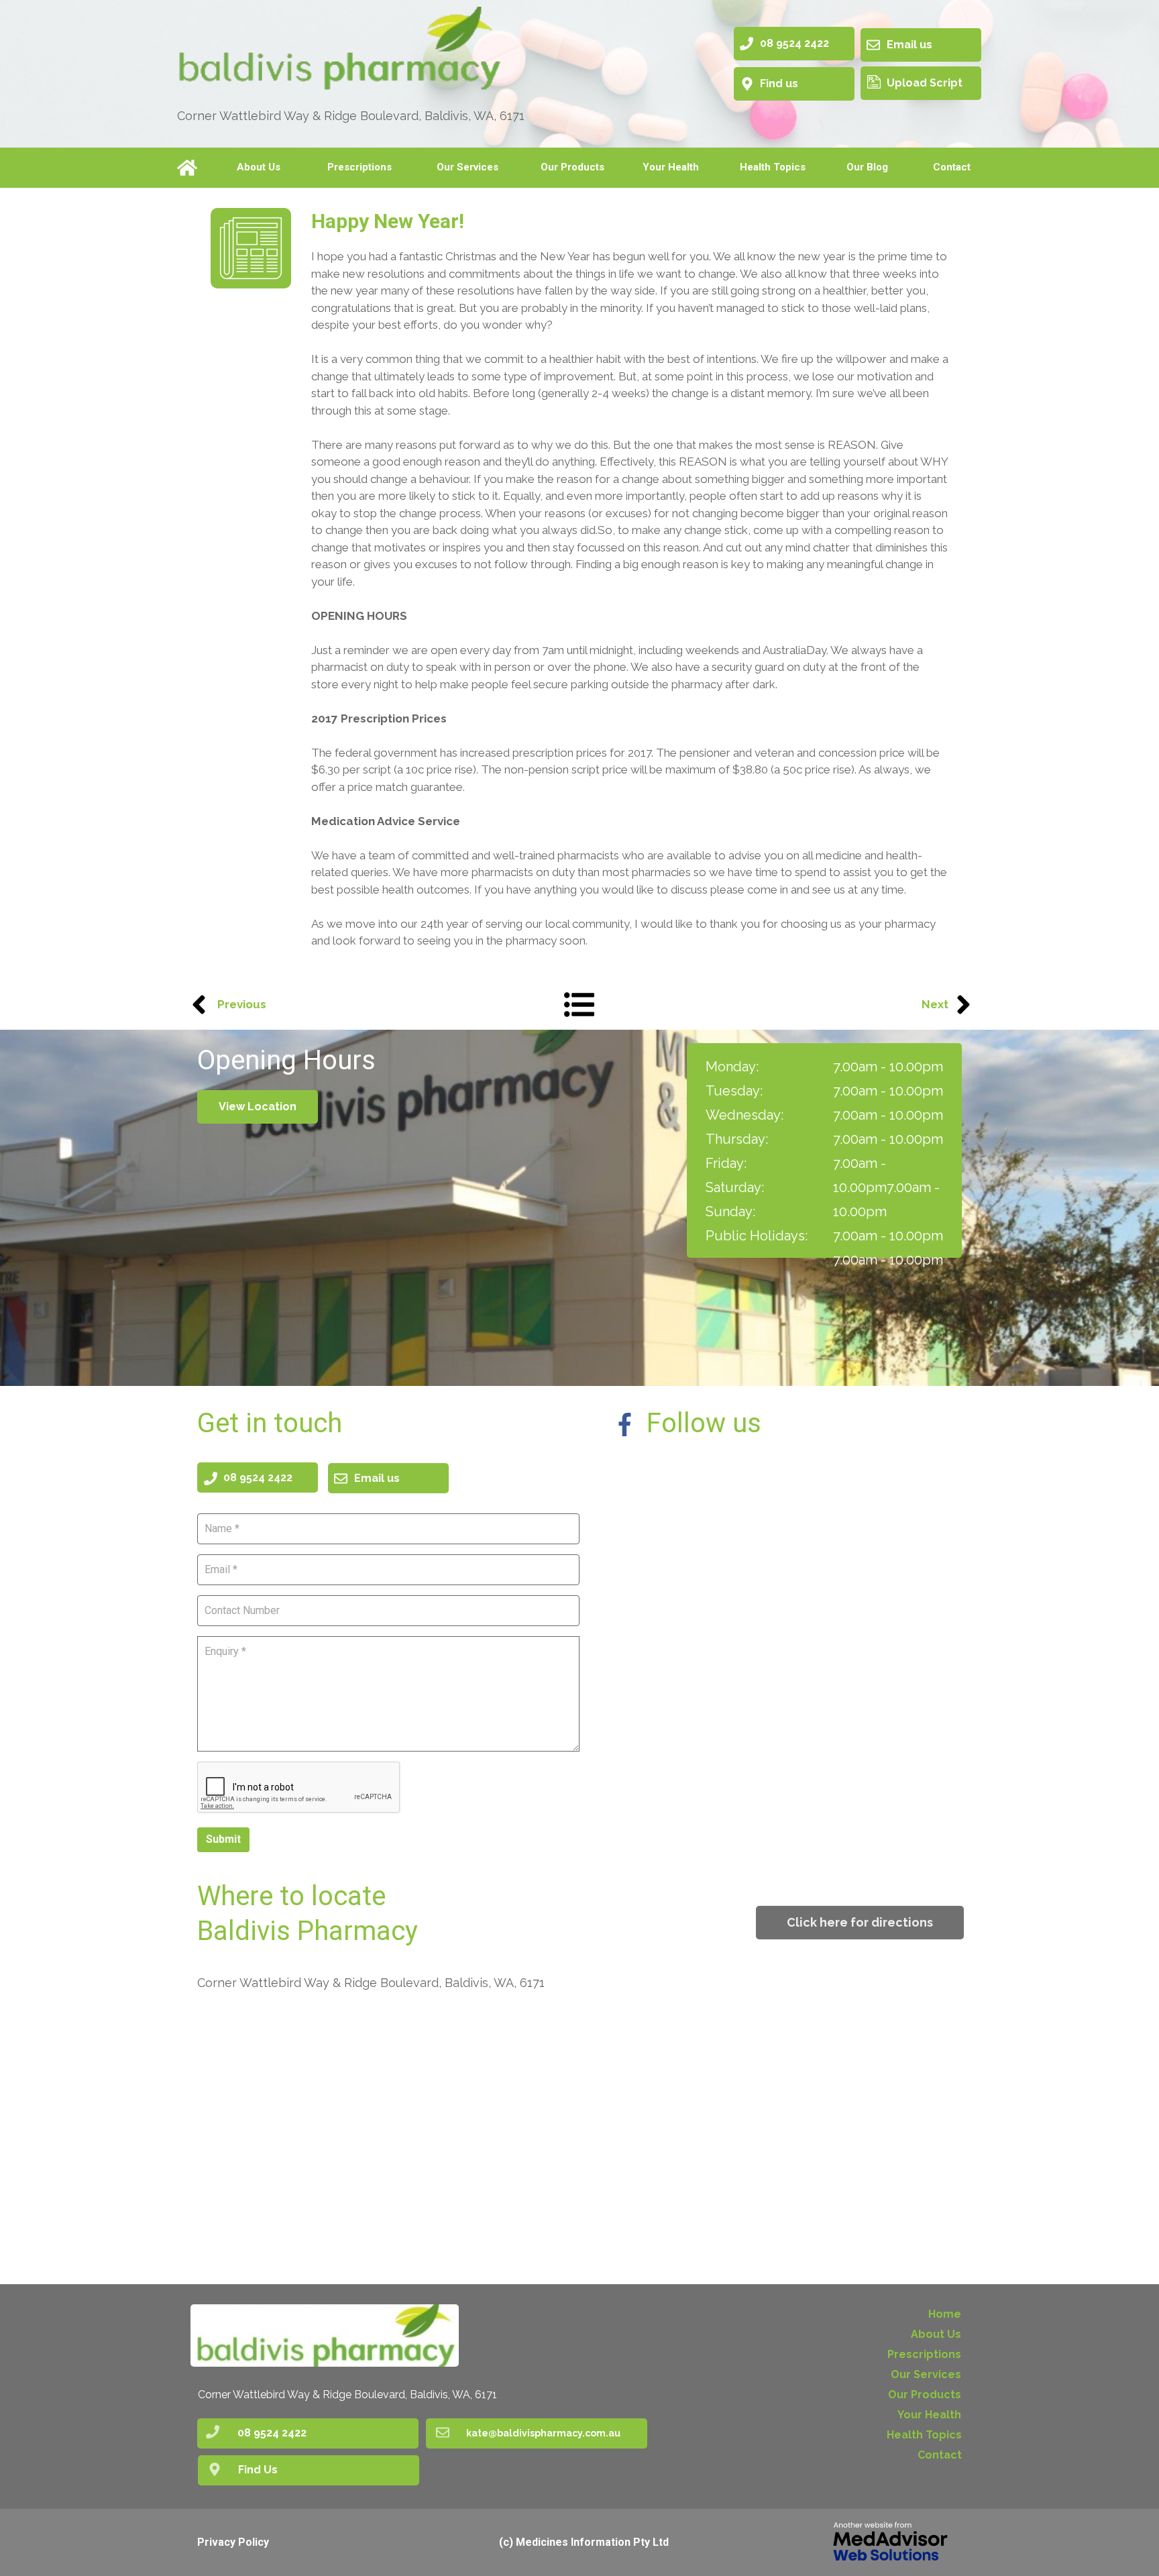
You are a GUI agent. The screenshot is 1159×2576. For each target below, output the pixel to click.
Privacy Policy (233, 2542)
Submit (223, 1839)
